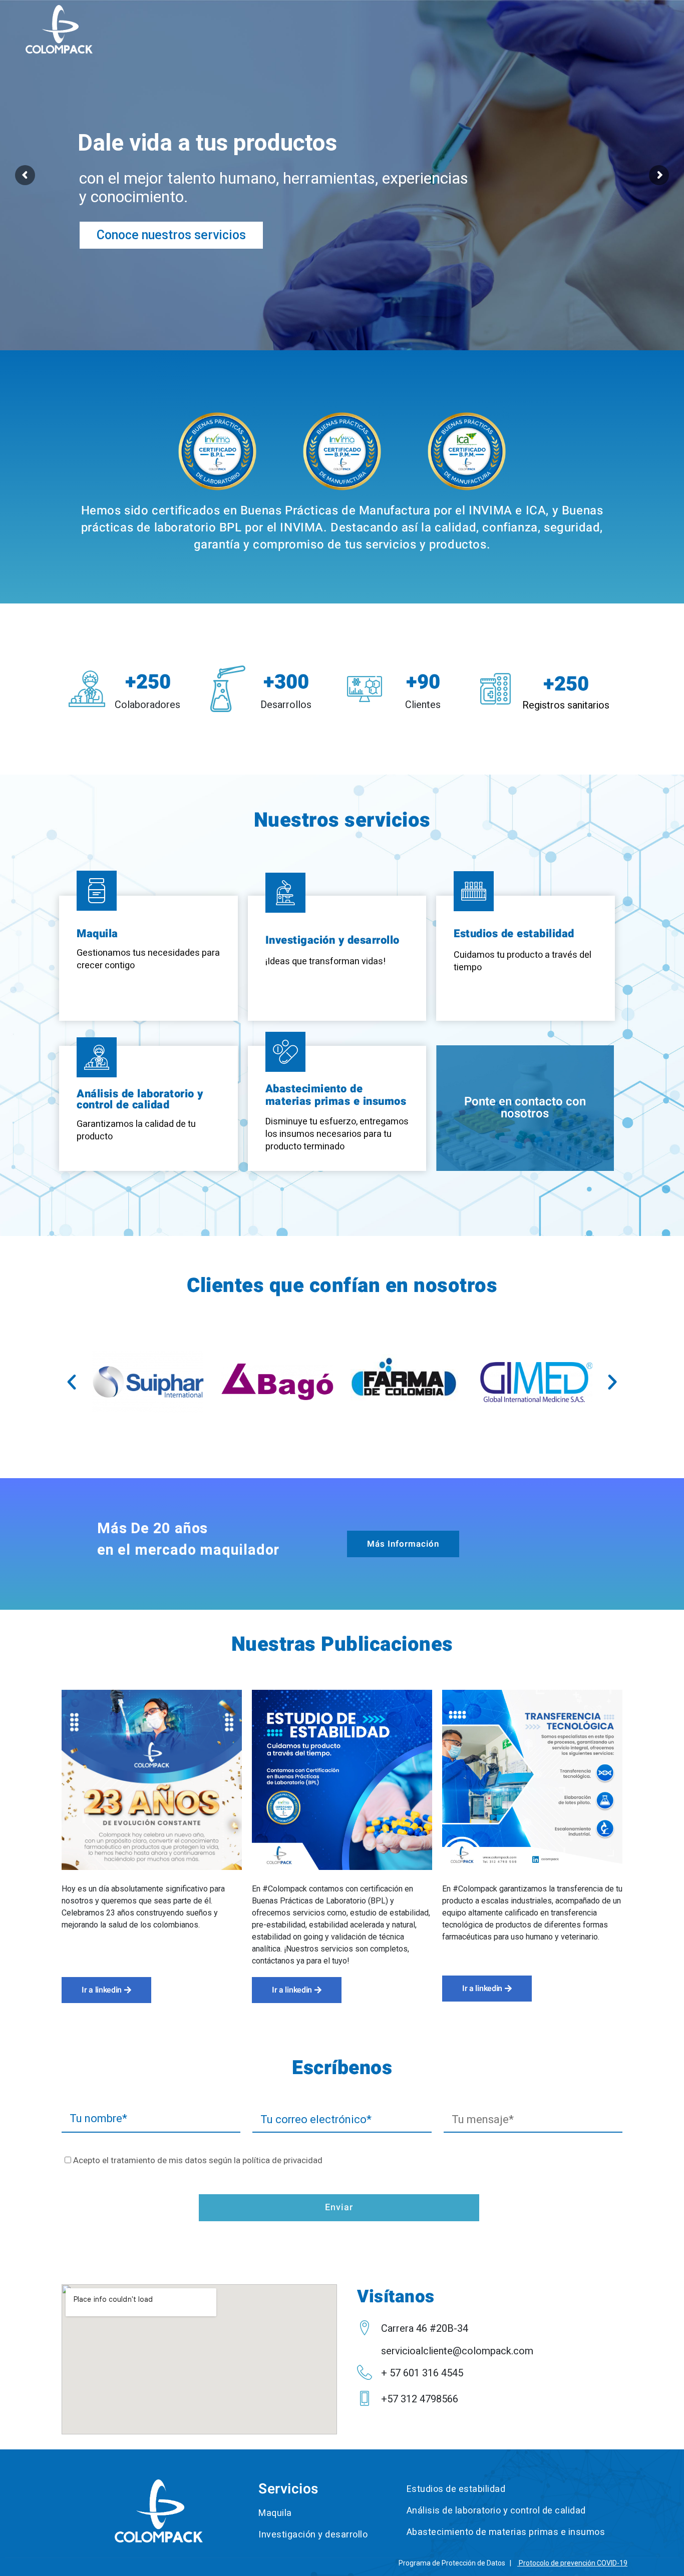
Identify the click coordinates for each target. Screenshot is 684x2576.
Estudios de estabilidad (514, 934)
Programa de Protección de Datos (452, 2563)
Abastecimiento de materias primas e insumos (336, 1095)
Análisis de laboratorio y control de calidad (140, 1099)
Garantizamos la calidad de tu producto (136, 1130)
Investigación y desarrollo (332, 940)
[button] (72, 1382)
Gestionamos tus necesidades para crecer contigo (148, 959)
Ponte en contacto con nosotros (525, 1108)
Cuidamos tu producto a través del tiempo (523, 961)
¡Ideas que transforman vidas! (325, 961)
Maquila (97, 934)
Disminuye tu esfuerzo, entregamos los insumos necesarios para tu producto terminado (337, 1134)
